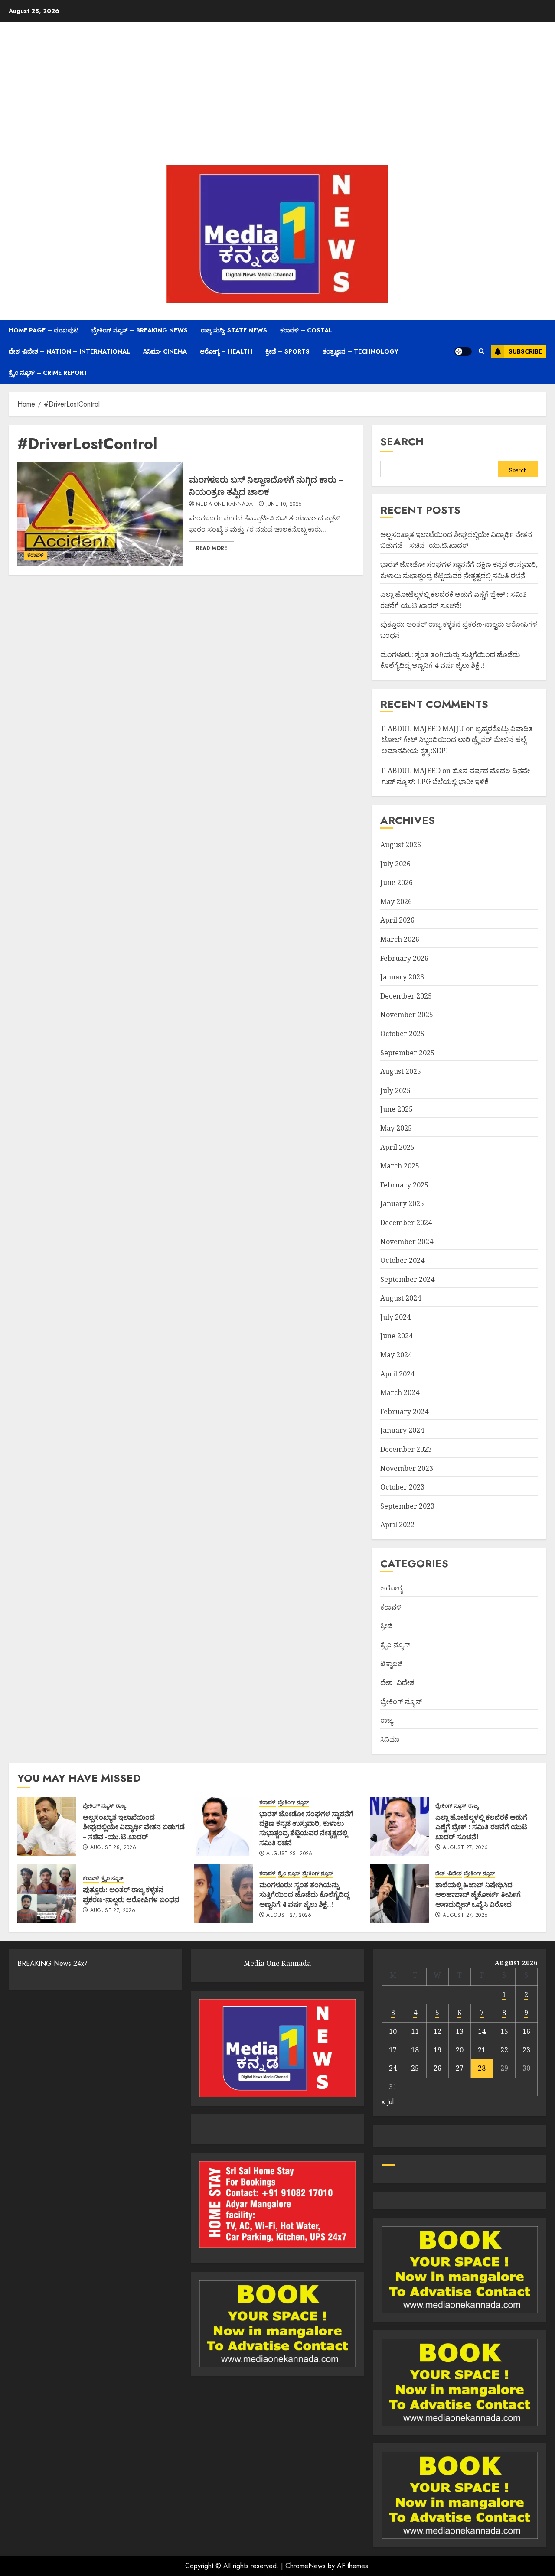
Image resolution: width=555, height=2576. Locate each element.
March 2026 (400, 939)
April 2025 (397, 1147)
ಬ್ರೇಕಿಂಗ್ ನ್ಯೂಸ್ (401, 1701)
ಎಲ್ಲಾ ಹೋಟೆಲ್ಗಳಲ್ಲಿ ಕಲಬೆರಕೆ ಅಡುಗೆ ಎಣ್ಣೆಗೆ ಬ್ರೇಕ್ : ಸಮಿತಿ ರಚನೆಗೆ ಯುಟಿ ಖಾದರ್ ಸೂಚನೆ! (481, 1827)
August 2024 (401, 1298)
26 (437, 2068)
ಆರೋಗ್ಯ (391, 1588)
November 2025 (407, 1015)
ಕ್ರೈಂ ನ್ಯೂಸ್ (395, 1645)
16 (526, 2031)
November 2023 (407, 1468)
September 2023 (407, 1506)
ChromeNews (305, 2566)
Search (402, 441)
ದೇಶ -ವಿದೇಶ (397, 1682)
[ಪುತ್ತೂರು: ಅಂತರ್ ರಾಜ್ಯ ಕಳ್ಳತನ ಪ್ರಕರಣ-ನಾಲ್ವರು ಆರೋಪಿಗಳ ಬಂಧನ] (47, 1894)
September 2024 (407, 1279)
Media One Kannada (224, 504)
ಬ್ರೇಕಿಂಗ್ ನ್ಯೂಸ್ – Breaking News (140, 330)
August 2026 (401, 845)
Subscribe (525, 351)
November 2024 (407, 1242)
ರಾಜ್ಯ (387, 1720)
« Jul (388, 2102)
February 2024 (404, 1412)
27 (460, 2068)
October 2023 (402, 1487)
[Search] (482, 351)
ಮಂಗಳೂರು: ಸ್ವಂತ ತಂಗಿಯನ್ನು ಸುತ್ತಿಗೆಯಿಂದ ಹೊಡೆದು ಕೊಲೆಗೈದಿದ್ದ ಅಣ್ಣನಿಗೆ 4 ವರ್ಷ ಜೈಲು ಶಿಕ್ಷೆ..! (304, 1895)
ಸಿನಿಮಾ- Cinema (165, 351)
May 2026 (396, 901)
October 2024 (402, 1260)
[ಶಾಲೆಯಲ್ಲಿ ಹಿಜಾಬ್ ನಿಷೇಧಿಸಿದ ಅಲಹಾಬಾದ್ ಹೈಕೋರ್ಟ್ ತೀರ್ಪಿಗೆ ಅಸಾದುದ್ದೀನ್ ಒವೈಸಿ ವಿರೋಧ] (399, 1894)
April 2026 (397, 920)
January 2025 (402, 1203)
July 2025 (395, 1090)
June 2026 (397, 882)
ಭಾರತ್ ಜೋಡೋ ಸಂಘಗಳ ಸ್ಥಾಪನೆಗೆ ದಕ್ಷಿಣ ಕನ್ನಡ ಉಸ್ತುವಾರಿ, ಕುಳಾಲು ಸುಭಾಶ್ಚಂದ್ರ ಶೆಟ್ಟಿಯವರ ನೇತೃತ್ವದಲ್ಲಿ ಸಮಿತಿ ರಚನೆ (306, 1828)
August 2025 (401, 1071)
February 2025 (404, 1185)
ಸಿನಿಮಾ (390, 1739)
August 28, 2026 (113, 1848)
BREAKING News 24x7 (52, 1963)
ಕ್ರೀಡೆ (386, 1626)
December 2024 (406, 1223)
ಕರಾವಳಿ (36, 555)
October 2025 (402, 1034)
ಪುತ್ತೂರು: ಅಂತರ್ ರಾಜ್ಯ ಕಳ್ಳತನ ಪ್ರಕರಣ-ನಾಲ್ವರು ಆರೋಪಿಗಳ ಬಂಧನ (131, 1894)
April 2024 (397, 1374)
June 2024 (397, 1336)
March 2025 (400, 1166)
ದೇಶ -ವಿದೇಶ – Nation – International (69, 351)
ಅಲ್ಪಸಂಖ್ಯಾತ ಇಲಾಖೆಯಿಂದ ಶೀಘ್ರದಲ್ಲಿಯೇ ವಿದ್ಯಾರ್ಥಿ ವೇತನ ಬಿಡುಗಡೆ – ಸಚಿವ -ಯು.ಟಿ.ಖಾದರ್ (456, 540)
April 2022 (397, 1525)
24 (393, 2068)
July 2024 (395, 1317)
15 (504, 2031)
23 (526, 2050)
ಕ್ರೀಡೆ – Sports (287, 351)
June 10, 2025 (284, 504)
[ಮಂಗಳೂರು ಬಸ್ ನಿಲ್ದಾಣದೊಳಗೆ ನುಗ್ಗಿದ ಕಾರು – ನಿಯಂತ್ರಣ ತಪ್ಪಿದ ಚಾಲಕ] (100, 514)
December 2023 (406, 1449)
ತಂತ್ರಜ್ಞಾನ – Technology (361, 351)
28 (482, 2068)
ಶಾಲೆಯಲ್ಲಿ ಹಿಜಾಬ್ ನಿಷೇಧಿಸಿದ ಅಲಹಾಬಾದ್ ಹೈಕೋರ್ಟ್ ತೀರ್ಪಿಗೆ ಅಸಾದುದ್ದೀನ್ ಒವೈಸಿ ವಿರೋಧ (478, 1895)
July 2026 (395, 864)
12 (437, 2031)
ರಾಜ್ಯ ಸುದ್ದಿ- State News (234, 330)
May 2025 (396, 1128)
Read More (212, 548)
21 (482, 2050)
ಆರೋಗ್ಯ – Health (226, 351)
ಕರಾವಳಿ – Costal (306, 330)
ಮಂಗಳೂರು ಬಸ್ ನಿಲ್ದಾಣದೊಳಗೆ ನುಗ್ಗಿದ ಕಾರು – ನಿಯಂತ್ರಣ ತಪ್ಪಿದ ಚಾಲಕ (266, 486)
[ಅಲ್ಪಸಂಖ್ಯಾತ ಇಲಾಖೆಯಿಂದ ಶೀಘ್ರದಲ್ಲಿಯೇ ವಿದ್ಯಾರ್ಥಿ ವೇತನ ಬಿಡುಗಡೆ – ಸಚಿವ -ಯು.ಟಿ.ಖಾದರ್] (47, 1826)
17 (393, 2050)
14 (482, 2031)
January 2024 (402, 1430)
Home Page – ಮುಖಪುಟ (44, 330)
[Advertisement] (277, 95)
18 (415, 2050)
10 (393, 2031)
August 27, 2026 (465, 1848)
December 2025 (406, 996)
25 (415, 2068)
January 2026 (402, 977)
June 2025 (397, 1109)
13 (460, 2031)
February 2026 (404, 958)
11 (415, 2031)
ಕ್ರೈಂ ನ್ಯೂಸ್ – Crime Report (48, 373)
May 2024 (396, 1355)
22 (504, 2050)
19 (437, 2050)
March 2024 (400, 1392)
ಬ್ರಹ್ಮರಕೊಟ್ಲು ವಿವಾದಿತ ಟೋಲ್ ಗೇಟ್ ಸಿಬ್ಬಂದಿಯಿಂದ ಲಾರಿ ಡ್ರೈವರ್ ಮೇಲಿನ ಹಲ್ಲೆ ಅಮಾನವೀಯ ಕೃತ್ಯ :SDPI (457, 740)
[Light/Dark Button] (463, 351)
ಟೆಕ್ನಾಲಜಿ (392, 1664)
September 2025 (407, 1053)
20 (460, 2050)
